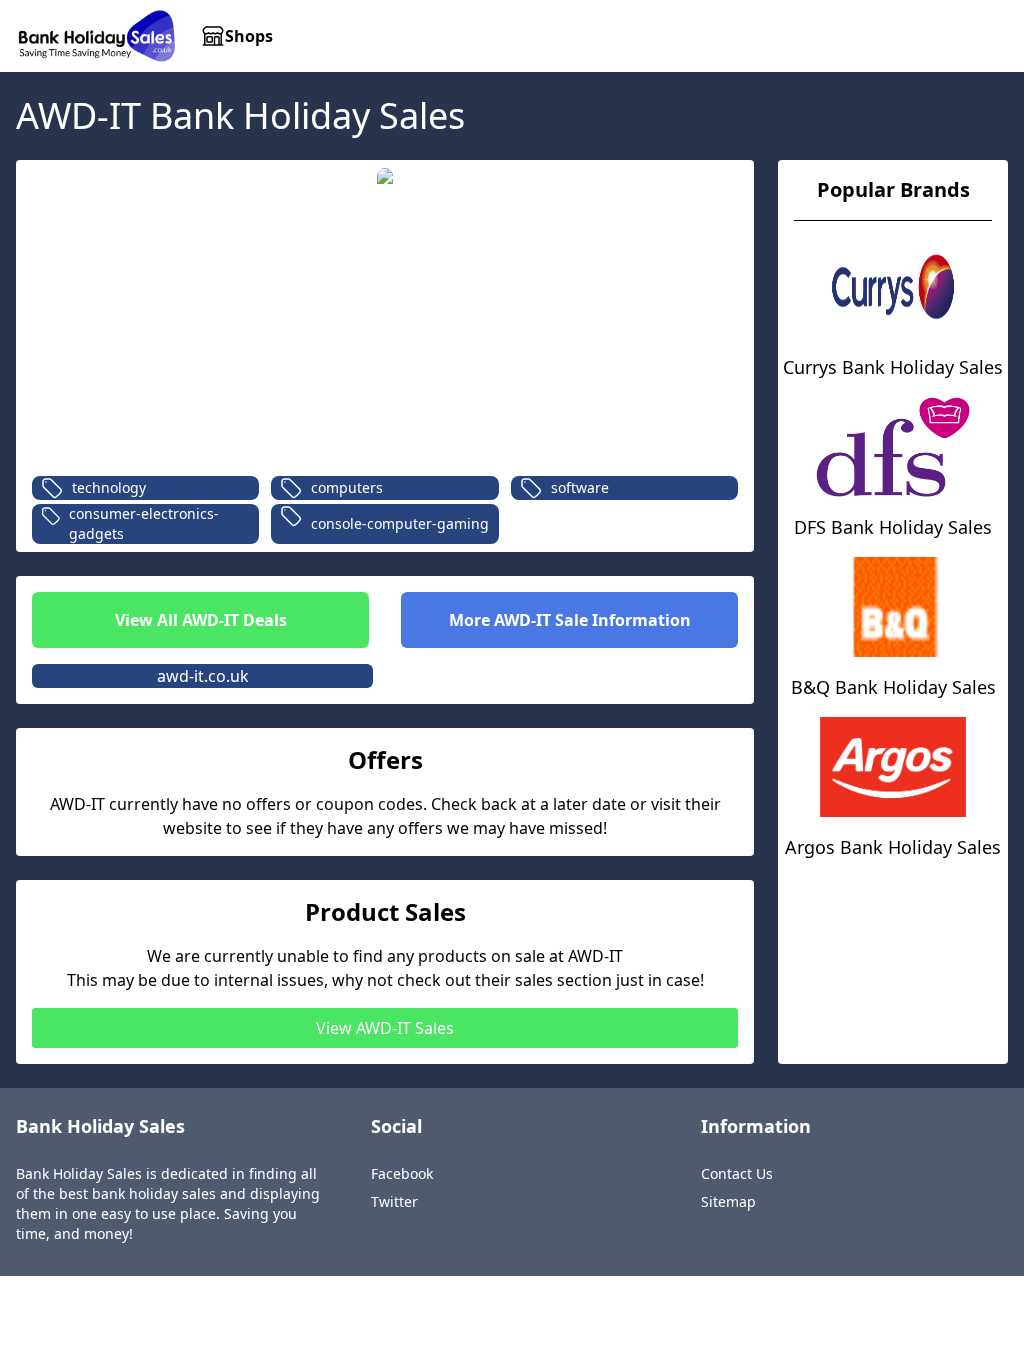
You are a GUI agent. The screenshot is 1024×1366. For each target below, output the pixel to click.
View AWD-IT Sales (385, 1028)
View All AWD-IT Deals (201, 620)
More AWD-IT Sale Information (570, 620)
